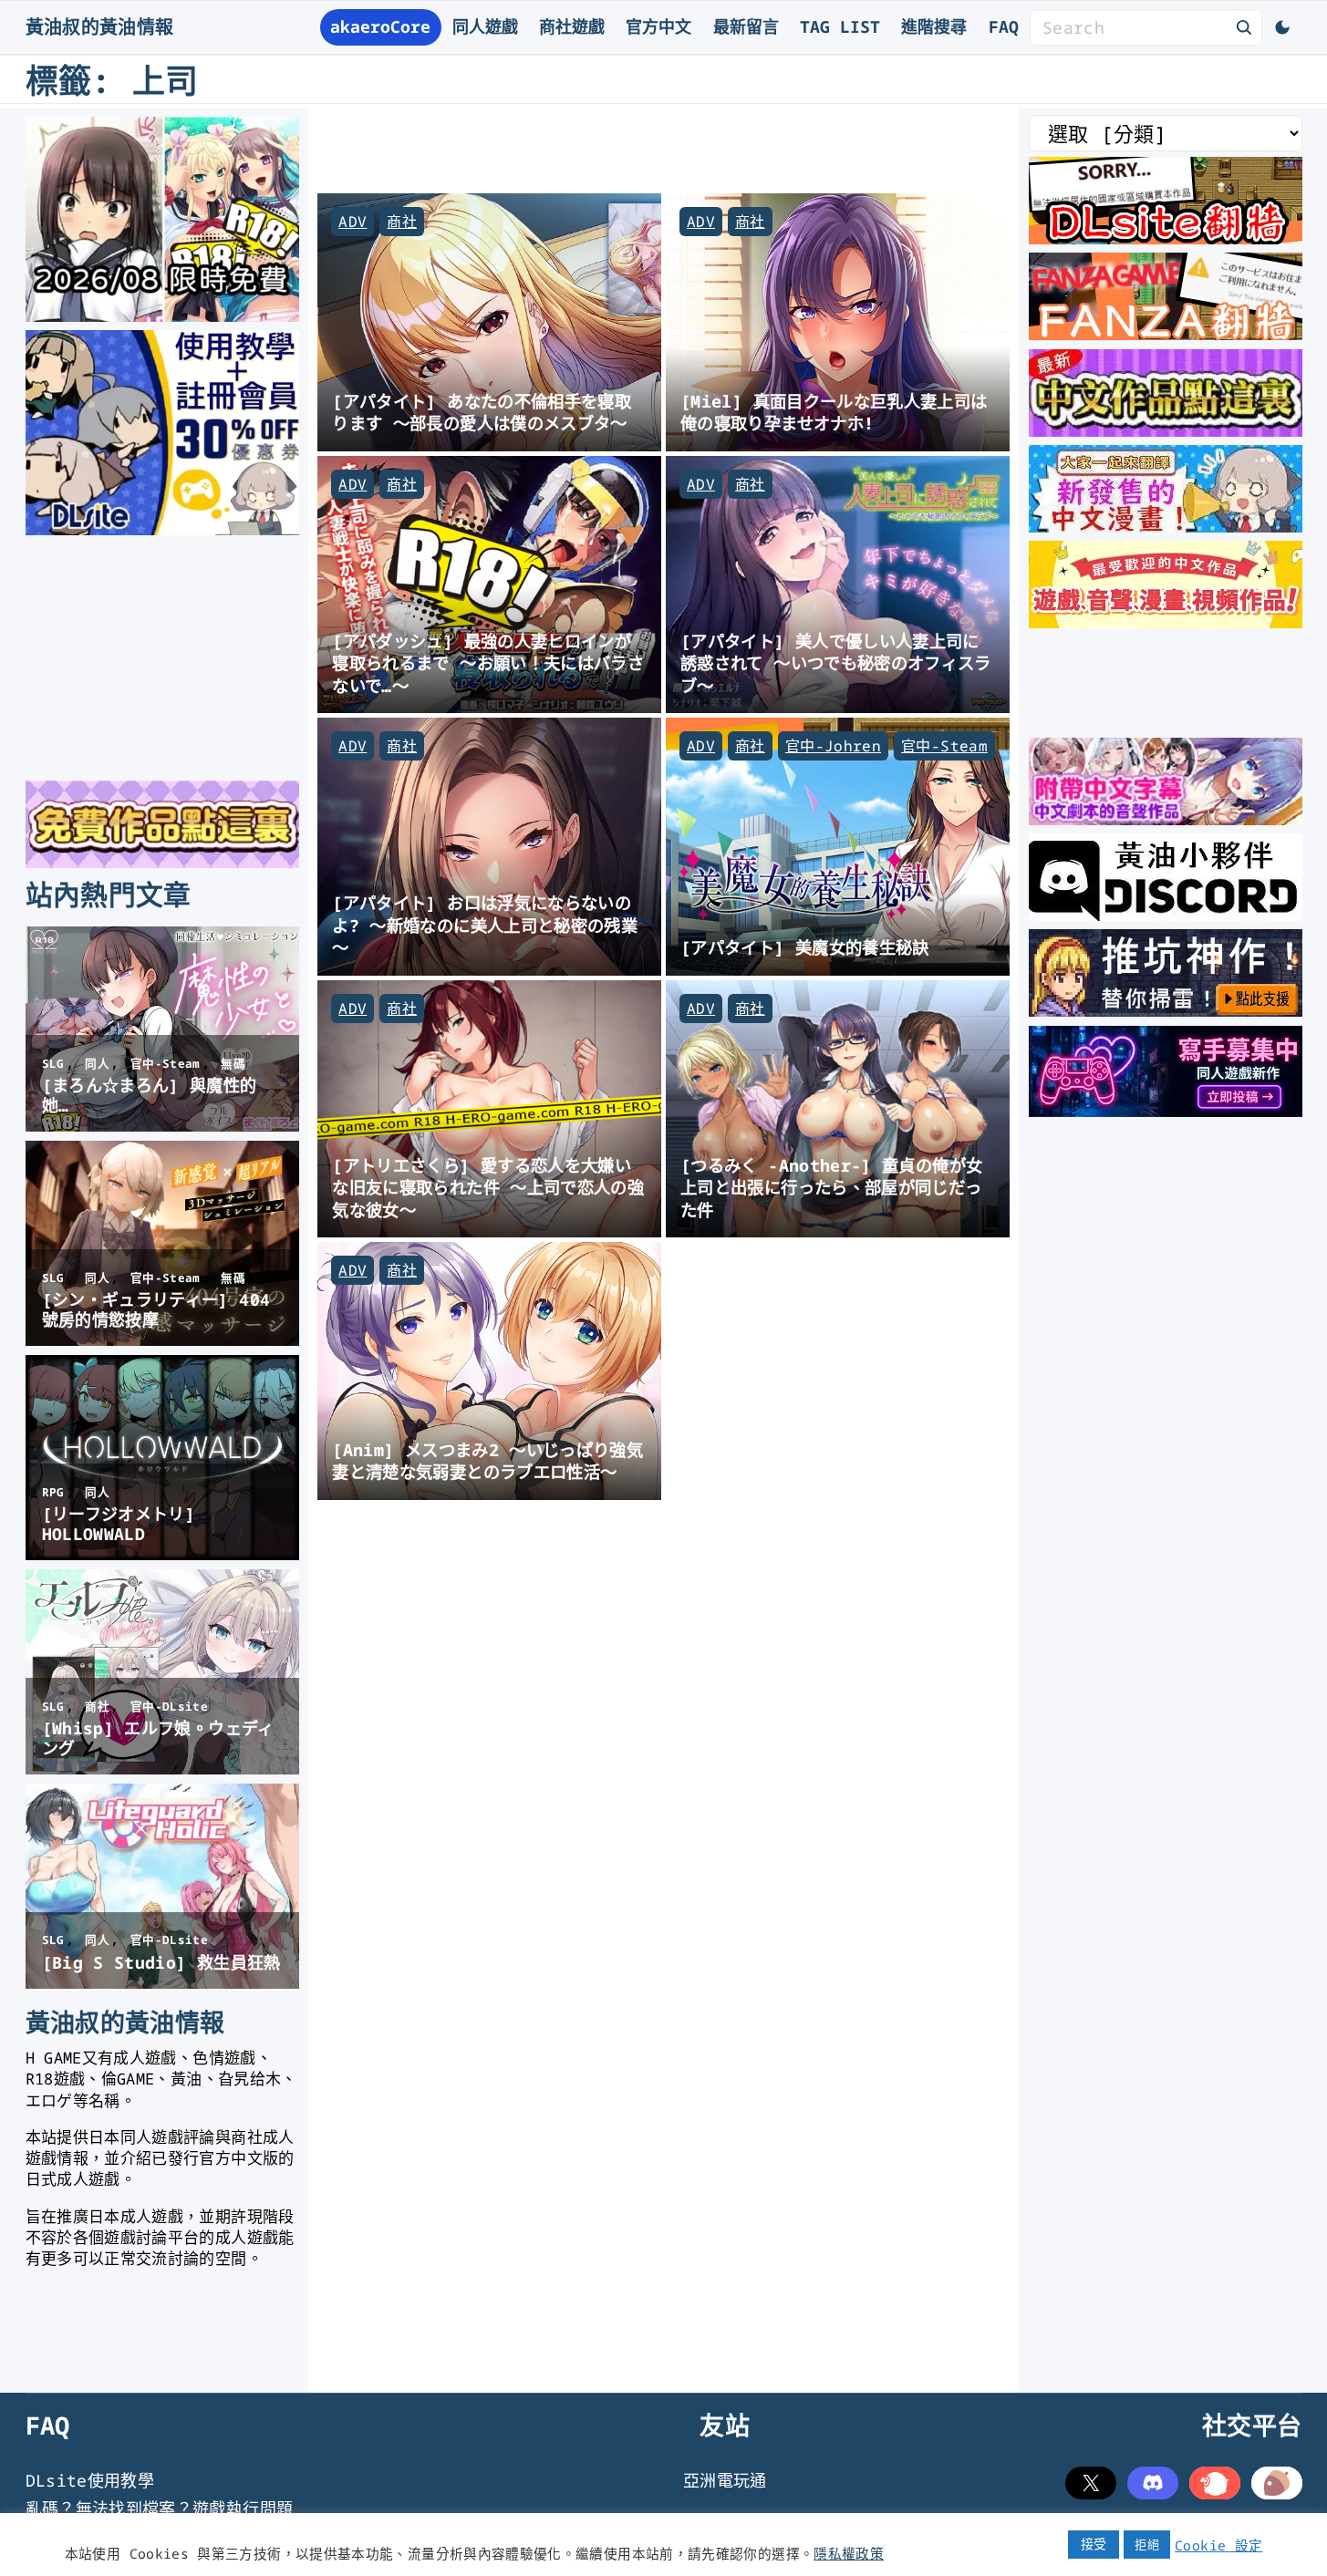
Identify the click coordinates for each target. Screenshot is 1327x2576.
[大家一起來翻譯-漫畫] (1166, 526)
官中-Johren (833, 746)
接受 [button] (1094, 2544)
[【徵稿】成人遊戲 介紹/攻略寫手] (1166, 1111)
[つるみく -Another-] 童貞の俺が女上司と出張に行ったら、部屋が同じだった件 (831, 1187)
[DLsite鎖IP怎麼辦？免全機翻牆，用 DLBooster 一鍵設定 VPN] (1166, 238)
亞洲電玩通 (725, 2480)
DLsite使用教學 (90, 2480)
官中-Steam (944, 746)
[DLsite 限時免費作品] (162, 862)
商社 (402, 222)
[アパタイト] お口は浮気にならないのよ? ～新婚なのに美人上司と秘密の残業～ (485, 925)
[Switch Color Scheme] (1282, 27)
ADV (352, 222)
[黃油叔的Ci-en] (1166, 1010)
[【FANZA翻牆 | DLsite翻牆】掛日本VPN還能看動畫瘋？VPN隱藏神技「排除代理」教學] (1166, 334)
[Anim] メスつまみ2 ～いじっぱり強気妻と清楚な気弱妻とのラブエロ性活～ (487, 1461)
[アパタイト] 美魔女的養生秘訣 (805, 947)
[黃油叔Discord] (1166, 915)
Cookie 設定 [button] (1218, 2545)
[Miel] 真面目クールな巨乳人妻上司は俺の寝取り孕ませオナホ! (834, 412)
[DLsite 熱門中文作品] (1166, 622)
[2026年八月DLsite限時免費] (162, 316)
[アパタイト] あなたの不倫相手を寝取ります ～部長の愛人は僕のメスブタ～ (482, 412)
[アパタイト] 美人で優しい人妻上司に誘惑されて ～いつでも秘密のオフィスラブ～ (836, 663)
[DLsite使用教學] (162, 529)
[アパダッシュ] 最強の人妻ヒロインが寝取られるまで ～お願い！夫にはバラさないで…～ (488, 663)
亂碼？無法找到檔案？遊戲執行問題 (160, 2509)
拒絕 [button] (1147, 2544)
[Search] (1244, 26)
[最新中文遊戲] (1166, 430)
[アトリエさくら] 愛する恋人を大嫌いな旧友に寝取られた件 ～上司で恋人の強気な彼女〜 (488, 1187)
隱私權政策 (849, 2553)
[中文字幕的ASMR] (1166, 819)
